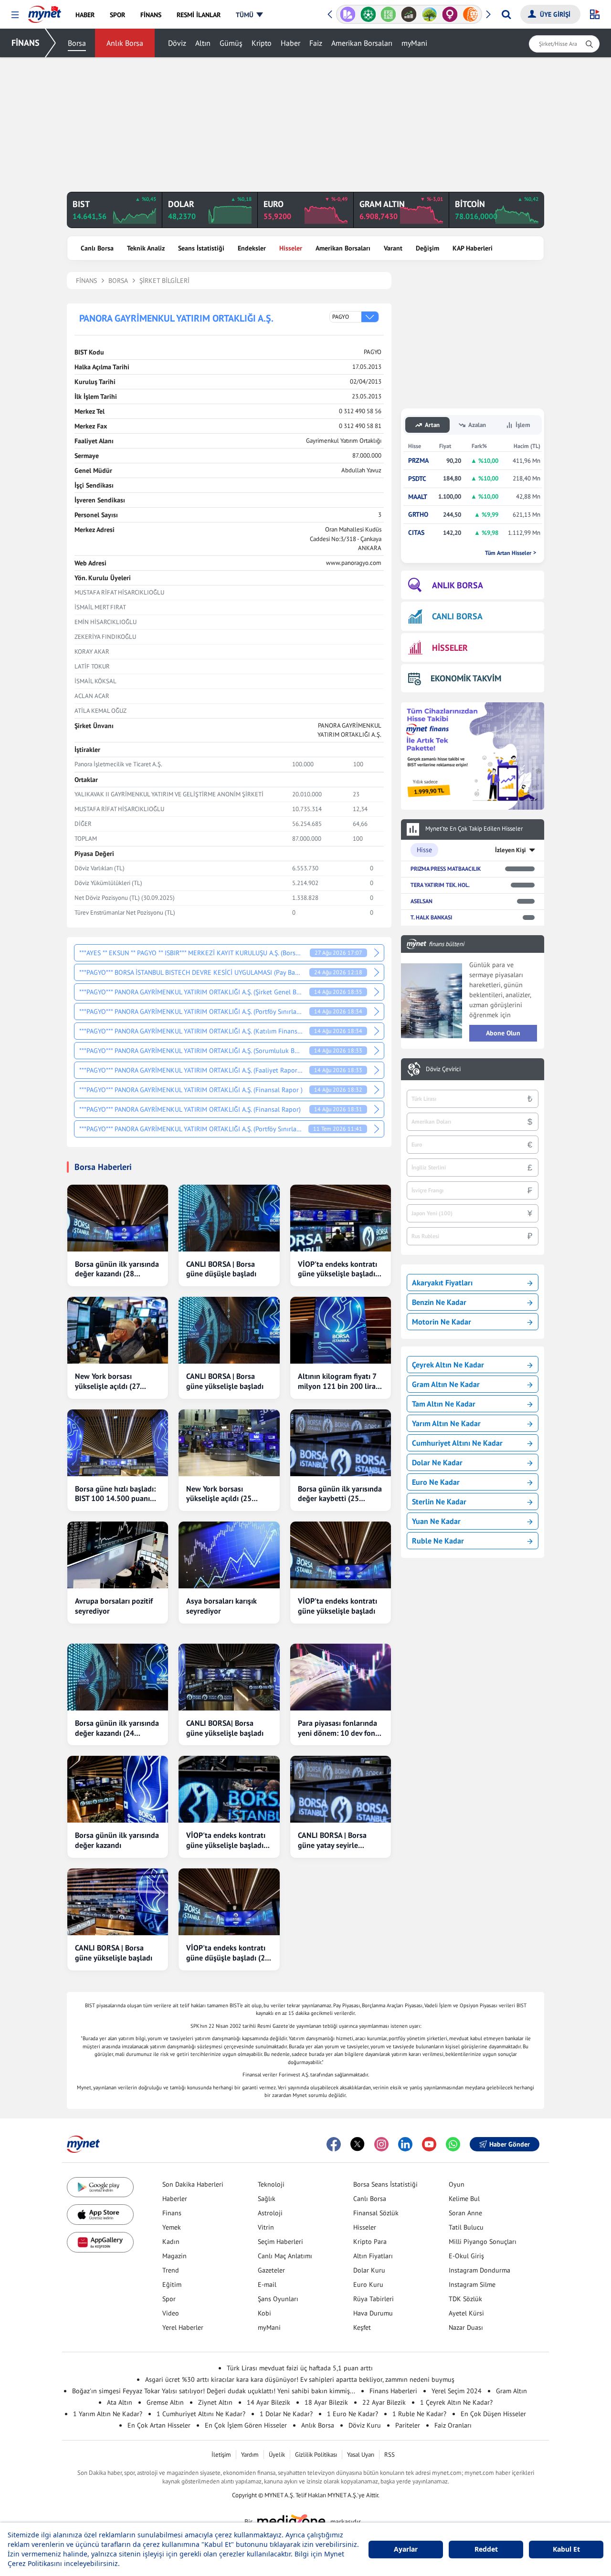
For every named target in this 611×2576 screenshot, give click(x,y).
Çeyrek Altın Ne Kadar (448, 1365)
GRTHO (418, 515)
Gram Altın (511, 2391)
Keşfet (362, 2327)
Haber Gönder (510, 2144)
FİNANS (26, 43)
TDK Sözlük (465, 2299)
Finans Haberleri (393, 2391)
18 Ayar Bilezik (326, 2402)
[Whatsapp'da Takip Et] (453, 2144)
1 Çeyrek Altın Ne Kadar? (456, 2402)
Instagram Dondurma (479, 2270)
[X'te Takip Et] (358, 2144)
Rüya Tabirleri (374, 2299)
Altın (203, 43)
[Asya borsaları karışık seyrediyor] (229, 1555)
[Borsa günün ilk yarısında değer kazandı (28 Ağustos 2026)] (118, 1218)
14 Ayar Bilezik (269, 2402)
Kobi (264, 2313)
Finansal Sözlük (376, 2213)
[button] (15, 15)
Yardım (250, 2455)
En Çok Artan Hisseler (159, 2425)
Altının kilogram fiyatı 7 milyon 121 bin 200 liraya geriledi (341, 1381)
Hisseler (291, 248)
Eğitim (172, 2284)
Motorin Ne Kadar (442, 1322)
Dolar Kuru (369, 2270)
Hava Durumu (373, 2313)
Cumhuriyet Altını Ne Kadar (457, 1443)
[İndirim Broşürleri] (348, 14)
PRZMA (418, 461)
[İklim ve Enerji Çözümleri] (429, 14)
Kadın (171, 2242)
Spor (169, 2299)
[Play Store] (100, 2187)
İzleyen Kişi (511, 850)
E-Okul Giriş (466, 2256)
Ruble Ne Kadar (438, 1541)
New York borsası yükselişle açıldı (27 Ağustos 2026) (107, 1381)
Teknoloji (271, 2184)
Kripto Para (370, 2242)
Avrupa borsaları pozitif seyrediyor (114, 1606)
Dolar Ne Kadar (437, 1462)
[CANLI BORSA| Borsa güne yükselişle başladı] (229, 1677)
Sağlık (267, 2199)
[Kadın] (450, 14)
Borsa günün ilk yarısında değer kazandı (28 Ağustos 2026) (117, 1269)
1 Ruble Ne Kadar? (419, 2414)
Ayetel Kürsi (466, 2313)
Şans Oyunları (278, 2299)
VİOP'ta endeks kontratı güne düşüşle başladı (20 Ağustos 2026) (228, 1953)
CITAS (416, 533)
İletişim (221, 2455)
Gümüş (231, 43)
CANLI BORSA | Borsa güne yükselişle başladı (225, 1381)
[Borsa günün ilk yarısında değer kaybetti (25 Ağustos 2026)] (341, 1443)
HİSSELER (450, 648)
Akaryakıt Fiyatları (442, 1283)
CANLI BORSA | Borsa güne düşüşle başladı (221, 1269)
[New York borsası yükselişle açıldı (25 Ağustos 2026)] (229, 1443)
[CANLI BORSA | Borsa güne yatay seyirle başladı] (341, 1789)
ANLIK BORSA (458, 585)
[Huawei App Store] (100, 2242)
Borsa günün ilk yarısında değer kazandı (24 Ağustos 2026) (117, 1728)
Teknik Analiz (146, 248)
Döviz (177, 43)
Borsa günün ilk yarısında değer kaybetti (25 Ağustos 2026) (340, 1494)
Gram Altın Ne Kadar (446, 1384)
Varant (393, 248)
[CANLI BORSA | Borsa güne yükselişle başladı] (229, 1330)
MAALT (418, 497)
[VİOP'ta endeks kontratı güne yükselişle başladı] (341, 1555)
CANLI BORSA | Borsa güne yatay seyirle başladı (332, 1840)
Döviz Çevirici (443, 1069)
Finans (172, 2213)
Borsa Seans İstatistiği (385, 2184)
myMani (414, 43)
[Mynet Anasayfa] (45, 11)
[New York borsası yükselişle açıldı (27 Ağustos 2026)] (118, 1330)
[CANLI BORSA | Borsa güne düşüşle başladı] (229, 1218)
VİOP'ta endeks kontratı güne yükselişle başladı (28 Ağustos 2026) (337, 1269)
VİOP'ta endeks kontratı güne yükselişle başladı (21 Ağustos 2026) (226, 1840)
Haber (290, 43)
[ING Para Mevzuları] (470, 14)
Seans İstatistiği (201, 248)
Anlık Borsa (125, 43)
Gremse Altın (165, 2402)
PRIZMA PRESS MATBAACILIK (446, 869)
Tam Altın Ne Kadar (444, 1404)
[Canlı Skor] (368, 14)
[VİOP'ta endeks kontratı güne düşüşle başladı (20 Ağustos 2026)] (229, 1902)
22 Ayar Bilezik (384, 2402)
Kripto (262, 43)
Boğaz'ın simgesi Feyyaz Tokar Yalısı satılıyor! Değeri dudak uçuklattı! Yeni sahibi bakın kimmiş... (214, 2391)
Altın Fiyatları (373, 2256)
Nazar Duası (466, 2327)
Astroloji (270, 2213)
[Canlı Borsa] (409, 14)
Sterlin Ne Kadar (439, 1502)
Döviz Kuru (365, 2425)
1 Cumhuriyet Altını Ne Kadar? (201, 2414)
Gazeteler (271, 2270)
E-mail (267, 2284)
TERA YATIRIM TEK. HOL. (440, 885)
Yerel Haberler (183, 2327)
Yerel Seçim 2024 (457, 2391)
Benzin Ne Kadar (439, 1302)
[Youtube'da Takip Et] (429, 2144)
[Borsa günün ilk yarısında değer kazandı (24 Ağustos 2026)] (118, 1677)
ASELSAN (421, 901)
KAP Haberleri (473, 248)
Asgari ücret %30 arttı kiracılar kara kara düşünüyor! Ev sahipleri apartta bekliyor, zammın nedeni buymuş (300, 2379)
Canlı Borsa (97, 248)
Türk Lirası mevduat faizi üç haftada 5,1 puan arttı (300, 2368)
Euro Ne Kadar (436, 1482)
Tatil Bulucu (466, 2227)
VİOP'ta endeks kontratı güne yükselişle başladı (337, 1606)
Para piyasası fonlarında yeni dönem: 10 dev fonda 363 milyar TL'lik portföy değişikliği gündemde (341, 1728)
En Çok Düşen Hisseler (493, 2414)
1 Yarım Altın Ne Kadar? (108, 2414)
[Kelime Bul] (388, 14)
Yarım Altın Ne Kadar (446, 1423)
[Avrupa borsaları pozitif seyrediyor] (118, 1555)
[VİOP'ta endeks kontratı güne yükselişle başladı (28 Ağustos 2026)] (341, 1218)
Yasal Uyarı (361, 2455)
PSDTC (417, 479)
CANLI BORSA (457, 616)
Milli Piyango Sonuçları (483, 2242)
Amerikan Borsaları (362, 43)
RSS (390, 2455)
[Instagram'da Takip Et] (381, 2144)
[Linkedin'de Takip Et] (405, 2144)
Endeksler (252, 248)
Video (171, 2313)
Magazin (174, 2256)
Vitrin (266, 2227)
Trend (171, 2270)
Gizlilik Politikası (316, 2455)
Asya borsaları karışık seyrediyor (221, 1606)
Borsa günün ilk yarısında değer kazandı (117, 1840)
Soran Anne (465, 2213)
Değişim (427, 248)
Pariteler (408, 2425)
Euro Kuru (368, 2284)
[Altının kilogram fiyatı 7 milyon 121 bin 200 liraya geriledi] (341, 1330)
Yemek (172, 2227)
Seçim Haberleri (280, 2242)
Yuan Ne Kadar (436, 1521)
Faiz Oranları (453, 2425)
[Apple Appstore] (100, 2215)
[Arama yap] (506, 14)
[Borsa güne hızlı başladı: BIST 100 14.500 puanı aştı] (118, 1443)
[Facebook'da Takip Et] (334, 2144)
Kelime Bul (464, 2199)
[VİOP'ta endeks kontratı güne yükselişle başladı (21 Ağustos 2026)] (229, 1789)
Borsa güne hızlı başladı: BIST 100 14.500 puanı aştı (115, 1494)
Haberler (175, 2199)
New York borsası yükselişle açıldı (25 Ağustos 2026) (219, 1494)
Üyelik (277, 2455)
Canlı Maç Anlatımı (285, 2256)
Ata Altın (120, 2402)
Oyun (457, 2184)
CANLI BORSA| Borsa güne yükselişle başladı (225, 1728)
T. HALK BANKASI (431, 917)
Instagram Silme (472, 2284)
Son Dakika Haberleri (193, 2184)
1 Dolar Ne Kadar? (286, 2414)
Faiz (316, 43)
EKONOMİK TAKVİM (466, 678)
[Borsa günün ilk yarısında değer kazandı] (118, 1789)
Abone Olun (503, 1033)
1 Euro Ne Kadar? (353, 2414)
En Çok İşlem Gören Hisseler (246, 2425)
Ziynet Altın (215, 2402)
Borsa (77, 43)
